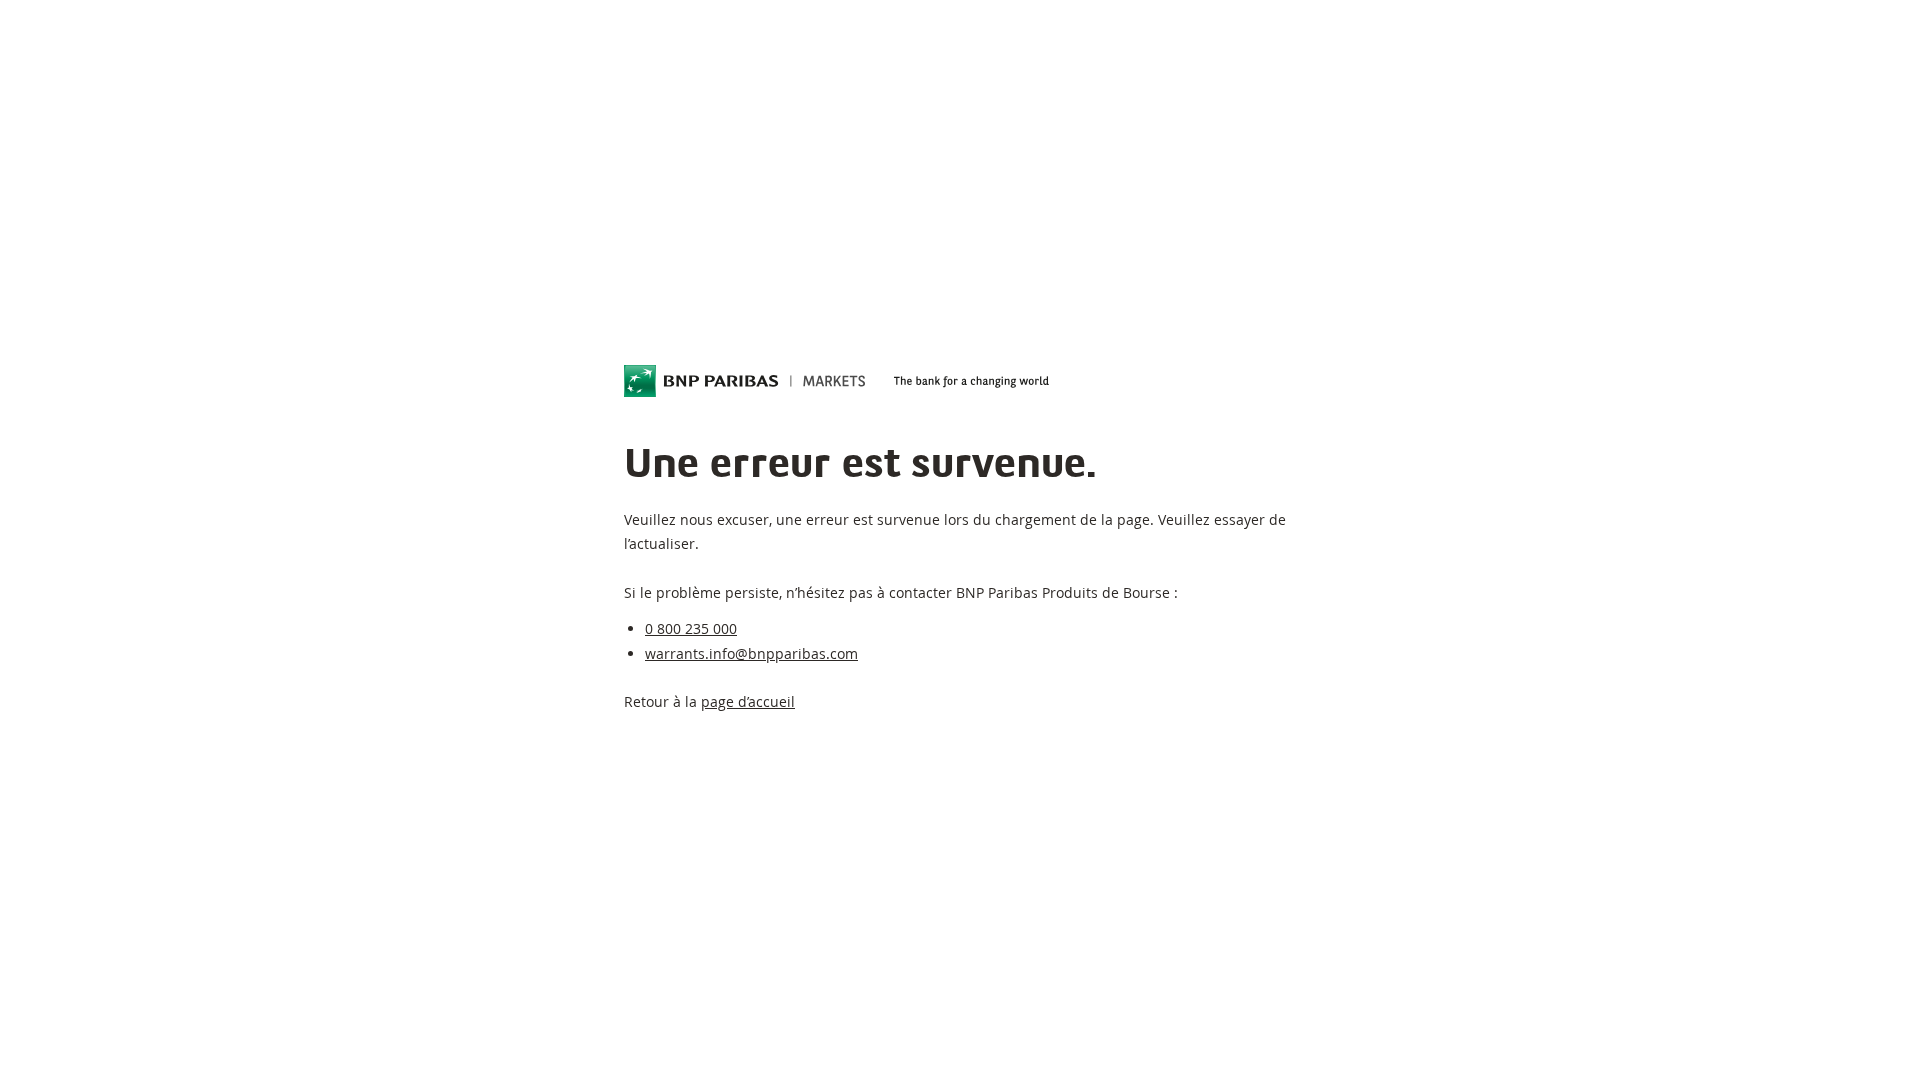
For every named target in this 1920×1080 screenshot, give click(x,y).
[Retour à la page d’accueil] (745, 381)
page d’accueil (748, 701)
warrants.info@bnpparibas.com (751, 653)
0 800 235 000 (691, 628)
